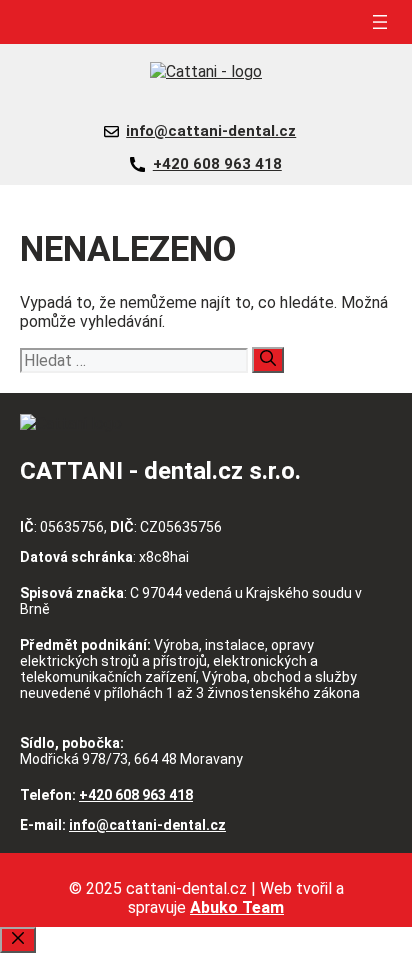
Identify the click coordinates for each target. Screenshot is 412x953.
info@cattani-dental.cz (211, 131)
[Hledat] (268, 360)
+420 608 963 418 (217, 164)
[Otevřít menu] (380, 22)
